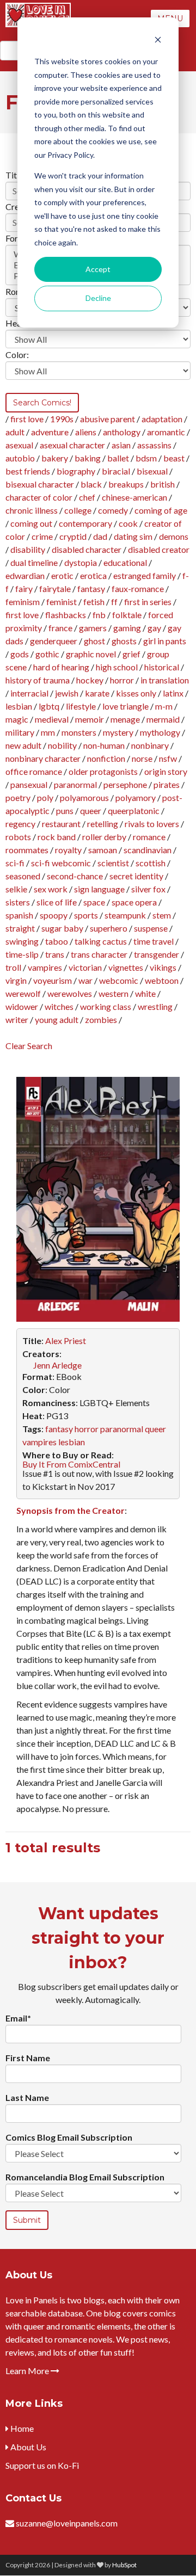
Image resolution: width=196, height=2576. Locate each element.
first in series (148, 602)
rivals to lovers (152, 824)
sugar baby (62, 928)
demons (174, 536)
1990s (62, 419)
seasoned (23, 876)
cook (128, 523)
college (78, 510)
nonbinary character (43, 758)
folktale (127, 615)
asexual (19, 445)
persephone (125, 784)
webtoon (162, 980)
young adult (57, 1019)
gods (20, 654)
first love (27, 419)
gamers (93, 628)
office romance (34, 771)
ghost (94, 641)
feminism (23, 602)
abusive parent (108, 419)
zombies (101, 1019)
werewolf (23, 993)
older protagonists (103, 771)
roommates (27, 850)
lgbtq (49, 706)
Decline (98, 298)
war (85, 980)
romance (149, 837)
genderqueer (54, 641)
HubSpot (124, 2565)
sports (86, 915)
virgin (16, 980)
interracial (29, 693)
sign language (99, 889)
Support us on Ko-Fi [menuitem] (42, 2465)
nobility (62, 745)
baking (88, 458)
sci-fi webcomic (61, 863)
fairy (24, 588)
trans (55, 954)
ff (114, 602)
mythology (160, 732)
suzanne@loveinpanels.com (67, 2523)
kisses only (136, 693)
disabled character (87, 549)
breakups (126, 484)
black (91, 484)
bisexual (152, 471)
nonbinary (150, 745)
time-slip (22, 954)
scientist (113, 863)
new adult (23, 745)
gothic (47, 654)
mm (48, 732)
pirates (167, 784)
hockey (90, 680)
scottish (151, 863)
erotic (62, 575)
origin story (166, 771)
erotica (93, 575)
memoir (90, 719)
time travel (154, 941)
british (163, 484)
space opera (134, 902)
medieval (52, 719)
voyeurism (53, 980)
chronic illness (32, 510)
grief (131, 654)
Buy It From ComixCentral (71, 1464)
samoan (103, 850)
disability (28, 549)
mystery (118, 732)
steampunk (125, 915)
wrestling (155, 1006)
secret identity (136, 876)
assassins (154, 445)
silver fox (148, 889)
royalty (68, 850)
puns (65, 811)
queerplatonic (134, 811)
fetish (94, 602)
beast (174, 458)
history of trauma (38, 680)
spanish (19, 915)
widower (22, 1006)
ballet (118, 458)
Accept (98, 269)
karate (97, 693)
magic (17, 719)
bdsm (146, 458)
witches (59, 1006)
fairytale (55, 588)
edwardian (25, 575)
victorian (85, 967)
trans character (99, 954)
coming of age (161, 510)
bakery (55, 458)
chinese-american (134, 497)
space (94, 902)
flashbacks (66, 615)
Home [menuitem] (21, 2428)
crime (42, 536)
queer (91, 811)
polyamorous (84, 797)
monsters (79, 732)
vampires (45, 967)
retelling (103, 824)
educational (125, 562)
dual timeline (34, 562)
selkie (16, 889)
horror (122, 680)
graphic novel (91, 654)
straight (20, 928)
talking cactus (101, 941)
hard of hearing (61, 667)
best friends (28, 471)
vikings (163, 967)
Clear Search (29, 1046)
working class (106, 1006)
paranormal (75, 784)
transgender (157, 954)
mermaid (163, 719)
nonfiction (106, 758)
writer (17, 1019)
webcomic (119, 980)
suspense (151, 928)
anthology (122, 432)
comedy (113, 510)
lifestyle (81, 706)
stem (162, 915)
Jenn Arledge (57, 1365)
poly (45, 797)
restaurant (61, 824)
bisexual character (40, 484)
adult (15, 432)
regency (20, 824)
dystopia (81, 562)
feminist (62, 602)
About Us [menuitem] (27, 2447)
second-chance (75, 876)
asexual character (72, 445)
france (60, 628)
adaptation (162, 419)
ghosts (124, 641)
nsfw (168, 758)
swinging (22, 941)
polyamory (136, 797)
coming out (31, 523)
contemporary (85, 523)
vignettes (126, 967)
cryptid (73, 536)
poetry (18, 797)
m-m (164, 706)
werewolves (70, 993)
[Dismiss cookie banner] (158, 41)
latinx (173, 693)
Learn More (28, 2371)
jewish (67, 693)
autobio (20, 458)
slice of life (57, 902)
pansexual (29, 784)
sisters (18, 902)
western (114, 993)
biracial (116, 471)
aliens (86, 432)
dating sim (133, 536)
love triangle (125, 706)
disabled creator (159, 549)
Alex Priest (66, 1341)
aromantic (166, 432)
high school (117, 667)
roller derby (104, 837)
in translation (165, 680)
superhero (109, 928)
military (20, 732)
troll (13, 967)
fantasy (91, 588)
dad (100, 536)
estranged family (145, 575)
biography (76, 471)
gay (154, 628)
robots (18, 837)
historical (162, 667)
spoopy (54, 915)
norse (142, 758)
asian (121, 445)
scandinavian (148, 850)
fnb (99, 615)
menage (125, 719)
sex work (51, 889)
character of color (39, 497)
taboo (57, 941)
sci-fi (15, 863)
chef (87, 497)
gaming (127, 628)
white (145, 993)
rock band (57, 837)
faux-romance (138, 588)
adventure (50, 432)
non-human (104, 745)
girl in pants (165, 641)
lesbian (19, 706)
